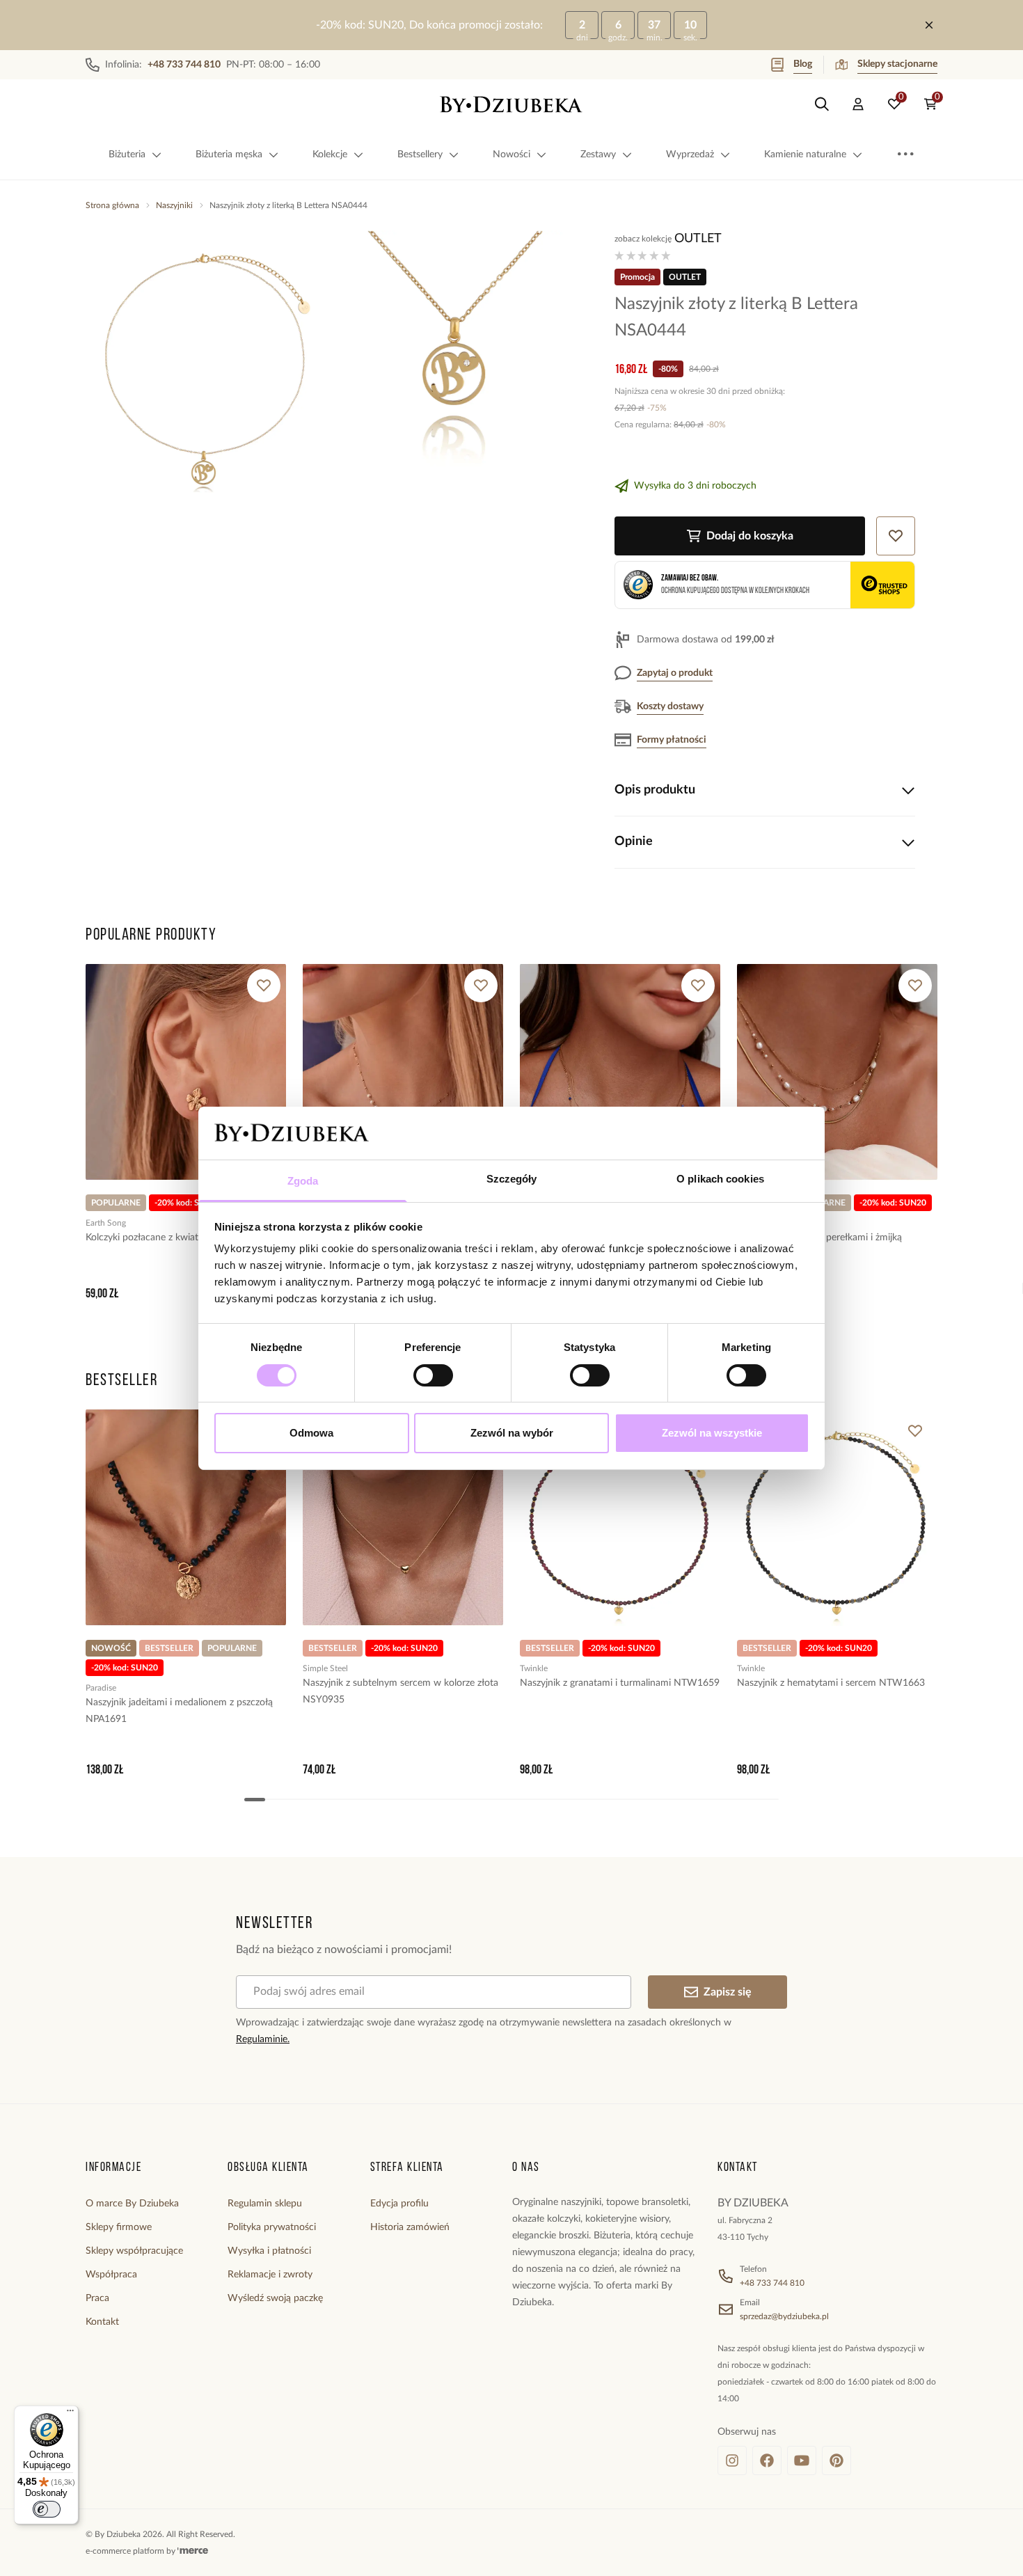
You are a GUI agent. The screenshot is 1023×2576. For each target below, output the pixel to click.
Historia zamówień (410, 2227)
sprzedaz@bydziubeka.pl (784, 2316)
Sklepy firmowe (119, 2227)
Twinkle (534, 1668)
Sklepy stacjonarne (897, 64)
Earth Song (106, 1223)
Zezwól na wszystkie (712, 1433)
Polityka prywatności (272, 2227)
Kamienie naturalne (805, 155)
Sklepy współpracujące (134, 2251)
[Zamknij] (929, 25)
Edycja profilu (399, 2204)
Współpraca (111, 2275)
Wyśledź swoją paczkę (275, 2298)
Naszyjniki (174, 205)
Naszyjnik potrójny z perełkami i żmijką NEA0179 (819, 1246)
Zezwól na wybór (512, 1433)
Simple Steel (325, 1668)
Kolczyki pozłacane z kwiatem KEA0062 (170, 1238)
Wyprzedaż (690, 155)
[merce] (193, 2551)
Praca (97, 2298)
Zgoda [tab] (303, 1181)
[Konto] (858, 104)
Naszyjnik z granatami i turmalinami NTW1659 (620, 1683)
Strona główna (112, 205)
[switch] (433, 1375)
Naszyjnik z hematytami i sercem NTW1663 (831, 1683)
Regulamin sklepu (265, 2204)
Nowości (511, 155)
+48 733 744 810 (772, 2283)
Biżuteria (127, 155)
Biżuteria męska (229, 155)
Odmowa (311, 1433)
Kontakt (102, 2322)
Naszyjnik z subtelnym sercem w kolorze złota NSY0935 (401, 1691)
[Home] (511, 104)
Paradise (101, 1688)
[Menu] (70, 2414)
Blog (803, 64)
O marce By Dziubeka (132, 2204)
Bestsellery (420, 155)
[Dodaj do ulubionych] (264, 986)
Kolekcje (330, 155)
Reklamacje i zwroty (270, 2275)
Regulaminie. (263, 2039)
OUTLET (698, 239)
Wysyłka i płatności (269, 2251)
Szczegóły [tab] (512, 1179)
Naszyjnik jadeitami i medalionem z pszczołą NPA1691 (179, 1711)
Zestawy (598, 155)
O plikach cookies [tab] (720, 1179)
